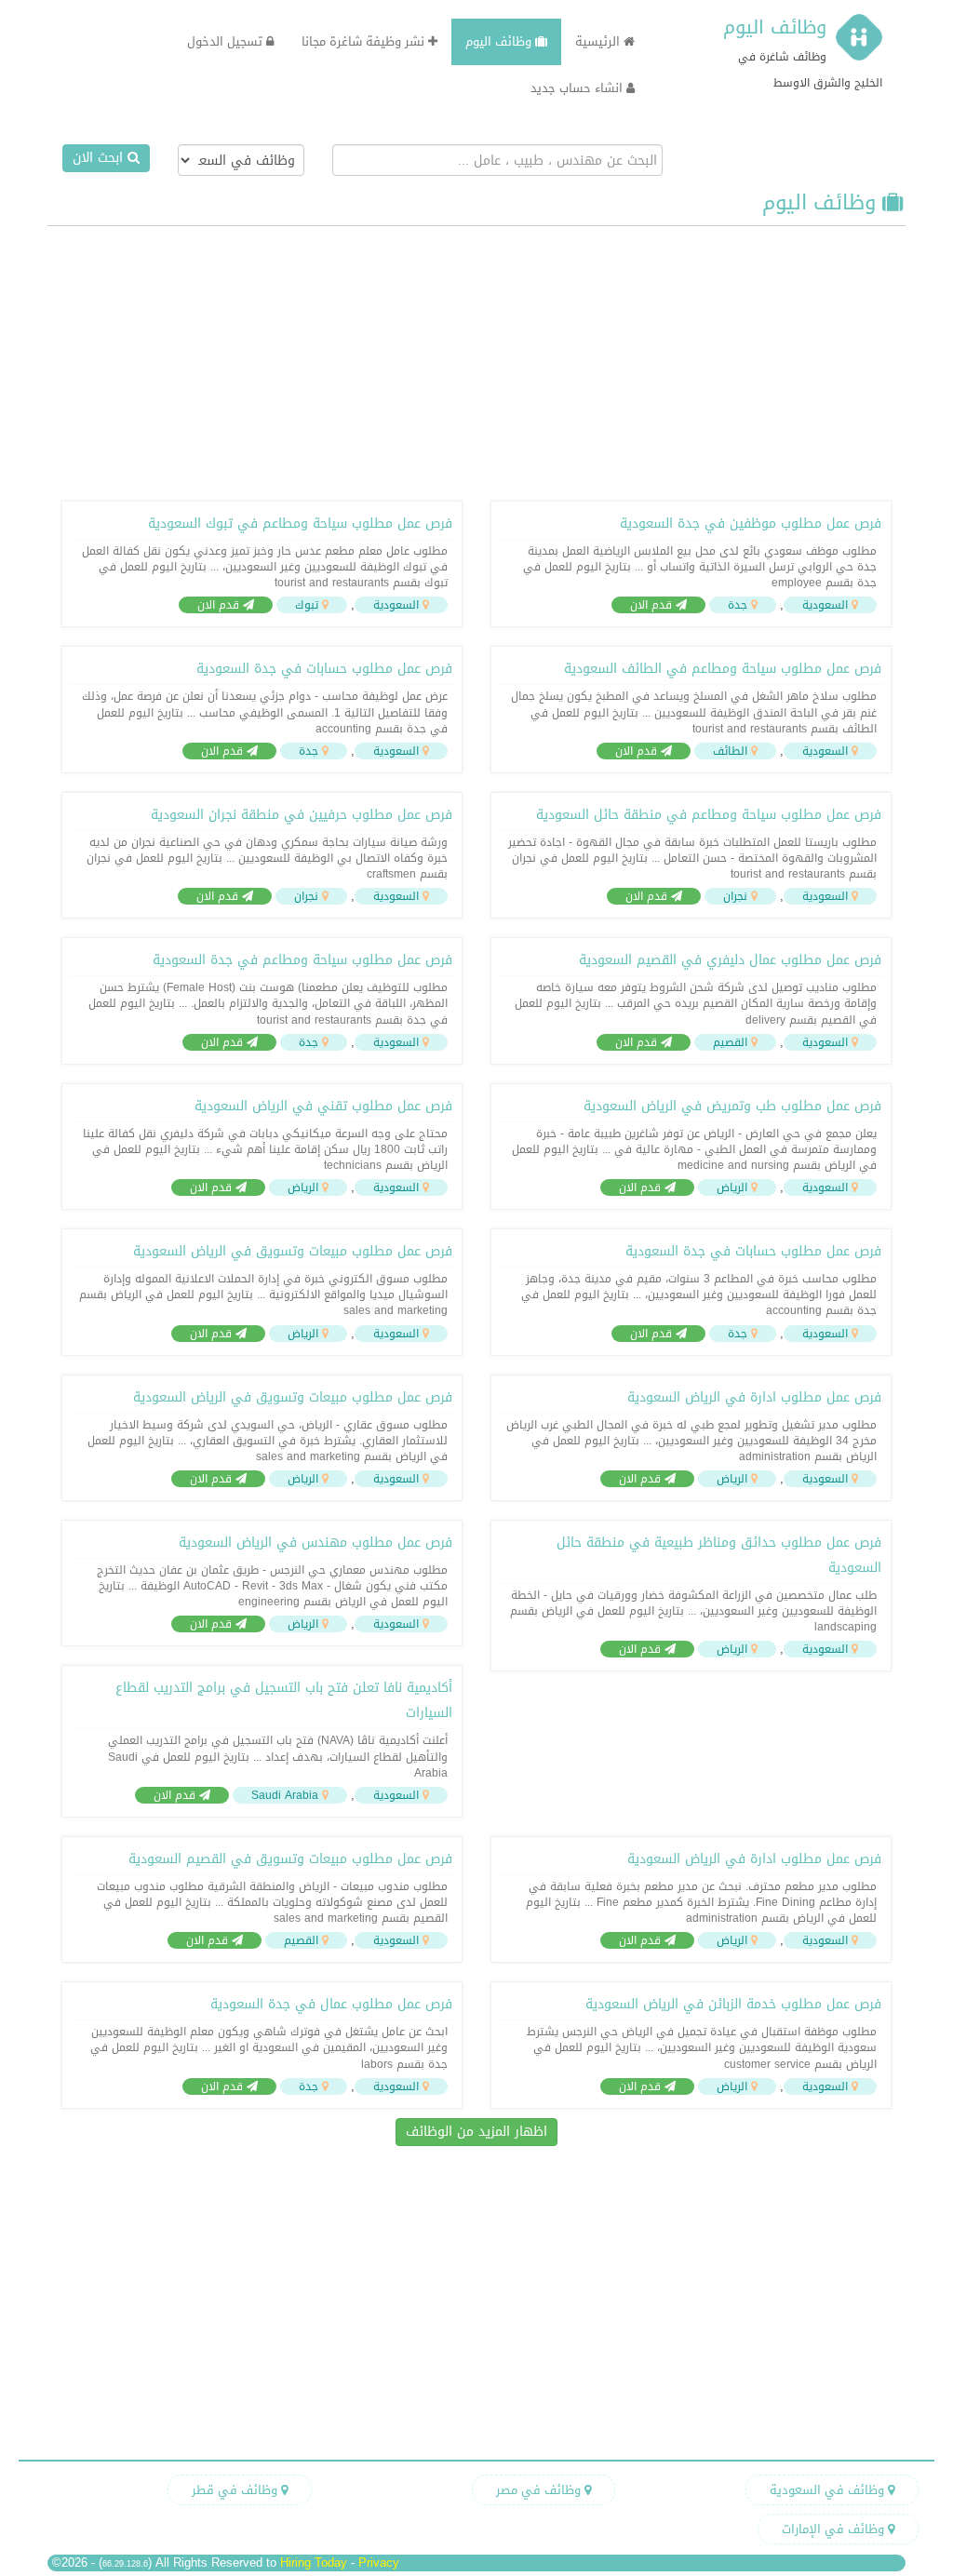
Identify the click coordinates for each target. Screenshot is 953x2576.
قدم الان (653, 605)
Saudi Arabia (285, 1795)
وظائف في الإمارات (835, 2529)
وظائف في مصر (540, 2490)
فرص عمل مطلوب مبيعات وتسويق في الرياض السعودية (293, 1251)
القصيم (730, 1042)
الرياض (732, 1187)
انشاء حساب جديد (578, 88)
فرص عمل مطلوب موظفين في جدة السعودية (751, 523)
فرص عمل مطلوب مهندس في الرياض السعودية (315, 1543)
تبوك (307, 605)
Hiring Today (314, 2563)
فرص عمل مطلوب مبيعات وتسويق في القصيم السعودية (290, 1859)
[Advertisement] (476, 361)
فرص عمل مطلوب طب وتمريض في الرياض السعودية (732, 1106)
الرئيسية (599, 41)
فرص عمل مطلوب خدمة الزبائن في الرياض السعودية (733, 2004)
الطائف (730, 751)
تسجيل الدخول (227, 41)
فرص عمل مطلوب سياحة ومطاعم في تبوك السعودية (300, 523)
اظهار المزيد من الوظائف (476, 2132)
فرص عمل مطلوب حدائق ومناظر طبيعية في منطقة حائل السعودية (719, 1555)
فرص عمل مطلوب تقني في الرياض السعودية (323, 1106)
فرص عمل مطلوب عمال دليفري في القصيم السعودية (730, 960)
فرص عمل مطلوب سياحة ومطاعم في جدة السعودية (302, 960)
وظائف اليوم (775, 27)
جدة (738, 605)
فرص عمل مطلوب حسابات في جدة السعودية (324, 669)
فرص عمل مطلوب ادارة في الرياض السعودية (754, 1397)
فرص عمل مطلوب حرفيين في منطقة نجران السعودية (302, 815)
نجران (735, 896)
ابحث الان (100, 158)
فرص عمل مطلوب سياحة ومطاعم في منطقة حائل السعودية (709, 815)
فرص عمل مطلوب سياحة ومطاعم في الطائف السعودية (723, 669)
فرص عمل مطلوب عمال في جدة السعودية (331, 2004)
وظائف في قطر (236, 2490)
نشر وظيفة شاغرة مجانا (365, 41)
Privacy (379, 2563)
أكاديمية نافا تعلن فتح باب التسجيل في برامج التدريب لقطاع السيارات (284, 1700)
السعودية (825, 605)
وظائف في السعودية (829, 2490)
